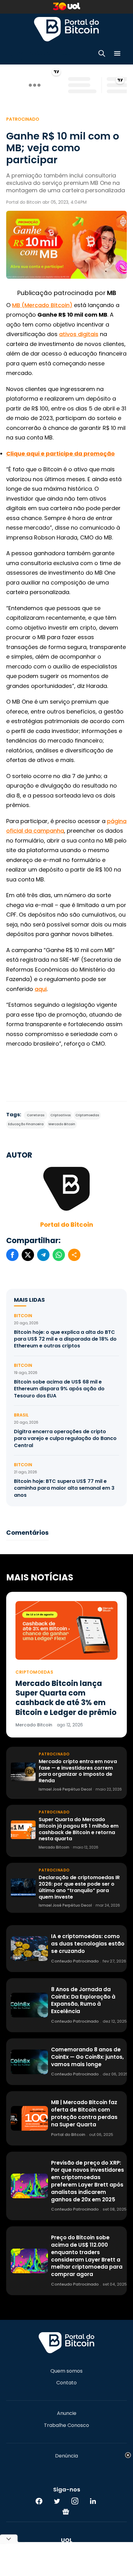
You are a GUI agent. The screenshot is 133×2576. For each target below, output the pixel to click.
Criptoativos (60, 1115)
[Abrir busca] (102, 54)
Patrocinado (23, 119)
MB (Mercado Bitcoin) (42, 305)
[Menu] (117, 54)
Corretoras (36, 1115)
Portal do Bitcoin (66, 29)
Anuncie (67, 2413)
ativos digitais (79, 334)
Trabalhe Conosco (66, 2425)
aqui (41, 989)
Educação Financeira (26, 1124)
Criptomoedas (87, 1115)
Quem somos (66, 2371)
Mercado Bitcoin (62, 1124)
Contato (66, 2383)
